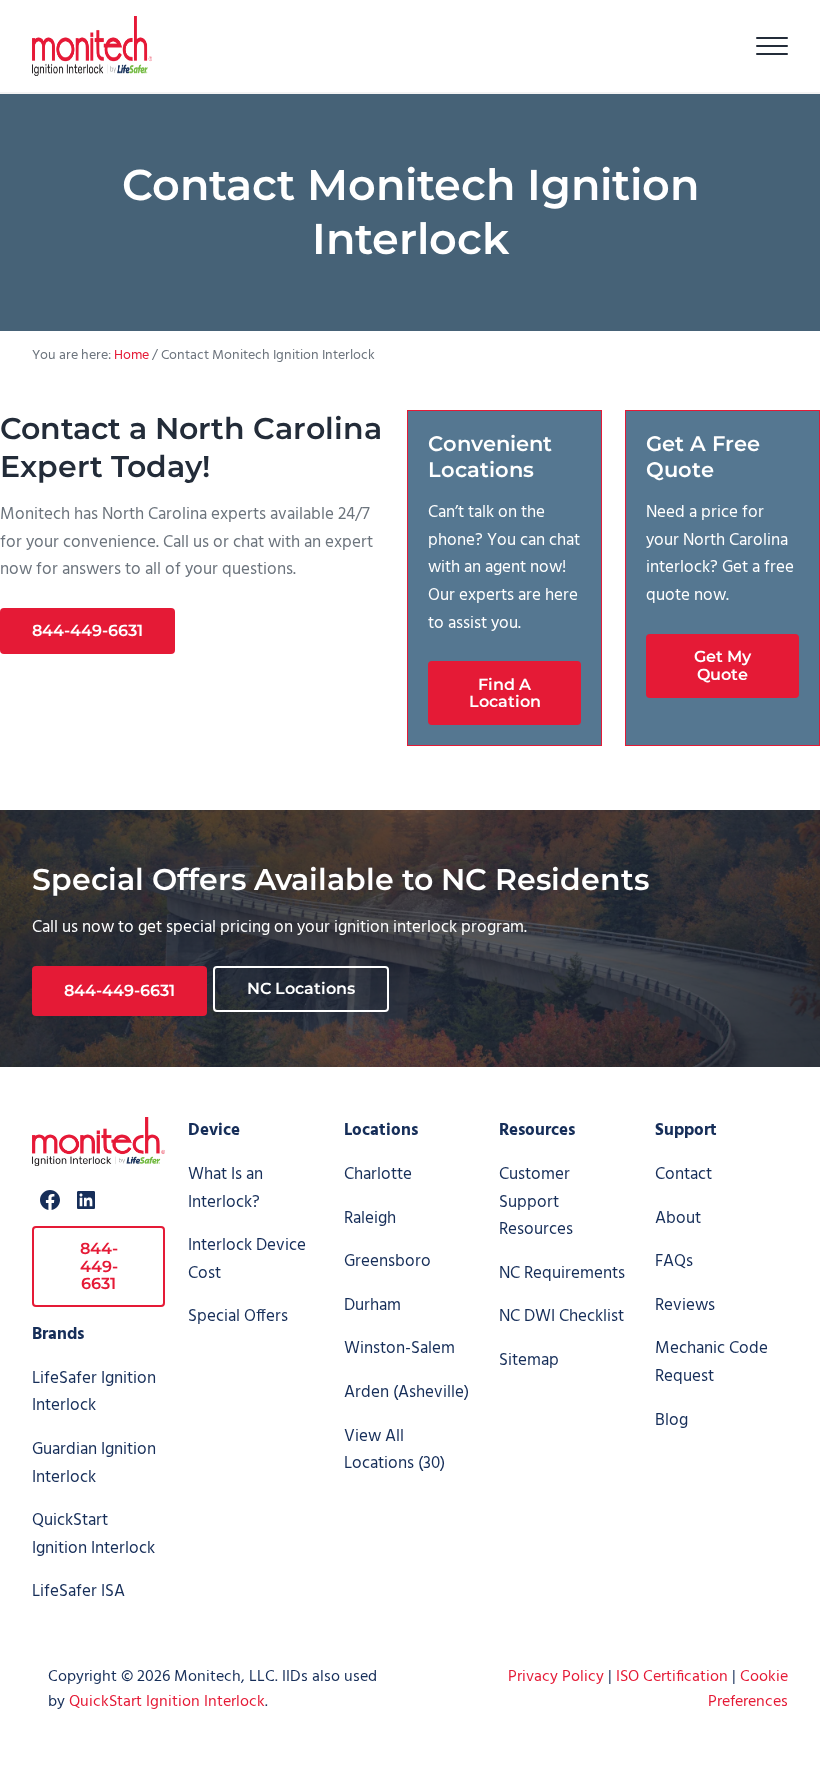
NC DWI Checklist (561, 1316)
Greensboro (387, 1261)
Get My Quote (722, 665)
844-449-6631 (87, 630)
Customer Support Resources (536, 1202)
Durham (372, 1305)
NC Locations (301, 988)
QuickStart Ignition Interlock (93, 1534)
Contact (683, 1174)
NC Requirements (562, 1273)
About (678, 1218)
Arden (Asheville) (406, 1392)
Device (214, 1130)
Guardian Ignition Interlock (94, 1463)
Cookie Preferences (748, 1690)
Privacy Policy (556, 1677)
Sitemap (529, 1360)
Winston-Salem (399, 1348)
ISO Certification (672, 1677)
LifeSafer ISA (78, 1591)
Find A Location (505, 693)
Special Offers (238, 1316)
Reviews (685, 1305)
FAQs (674, 1261)
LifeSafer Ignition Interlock (94, 1392)
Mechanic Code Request (711, 1362)
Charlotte (378, 1174)
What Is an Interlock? (225, 1188)
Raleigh (370, 1218)
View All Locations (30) (394, 1450)
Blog (671, 1420)
